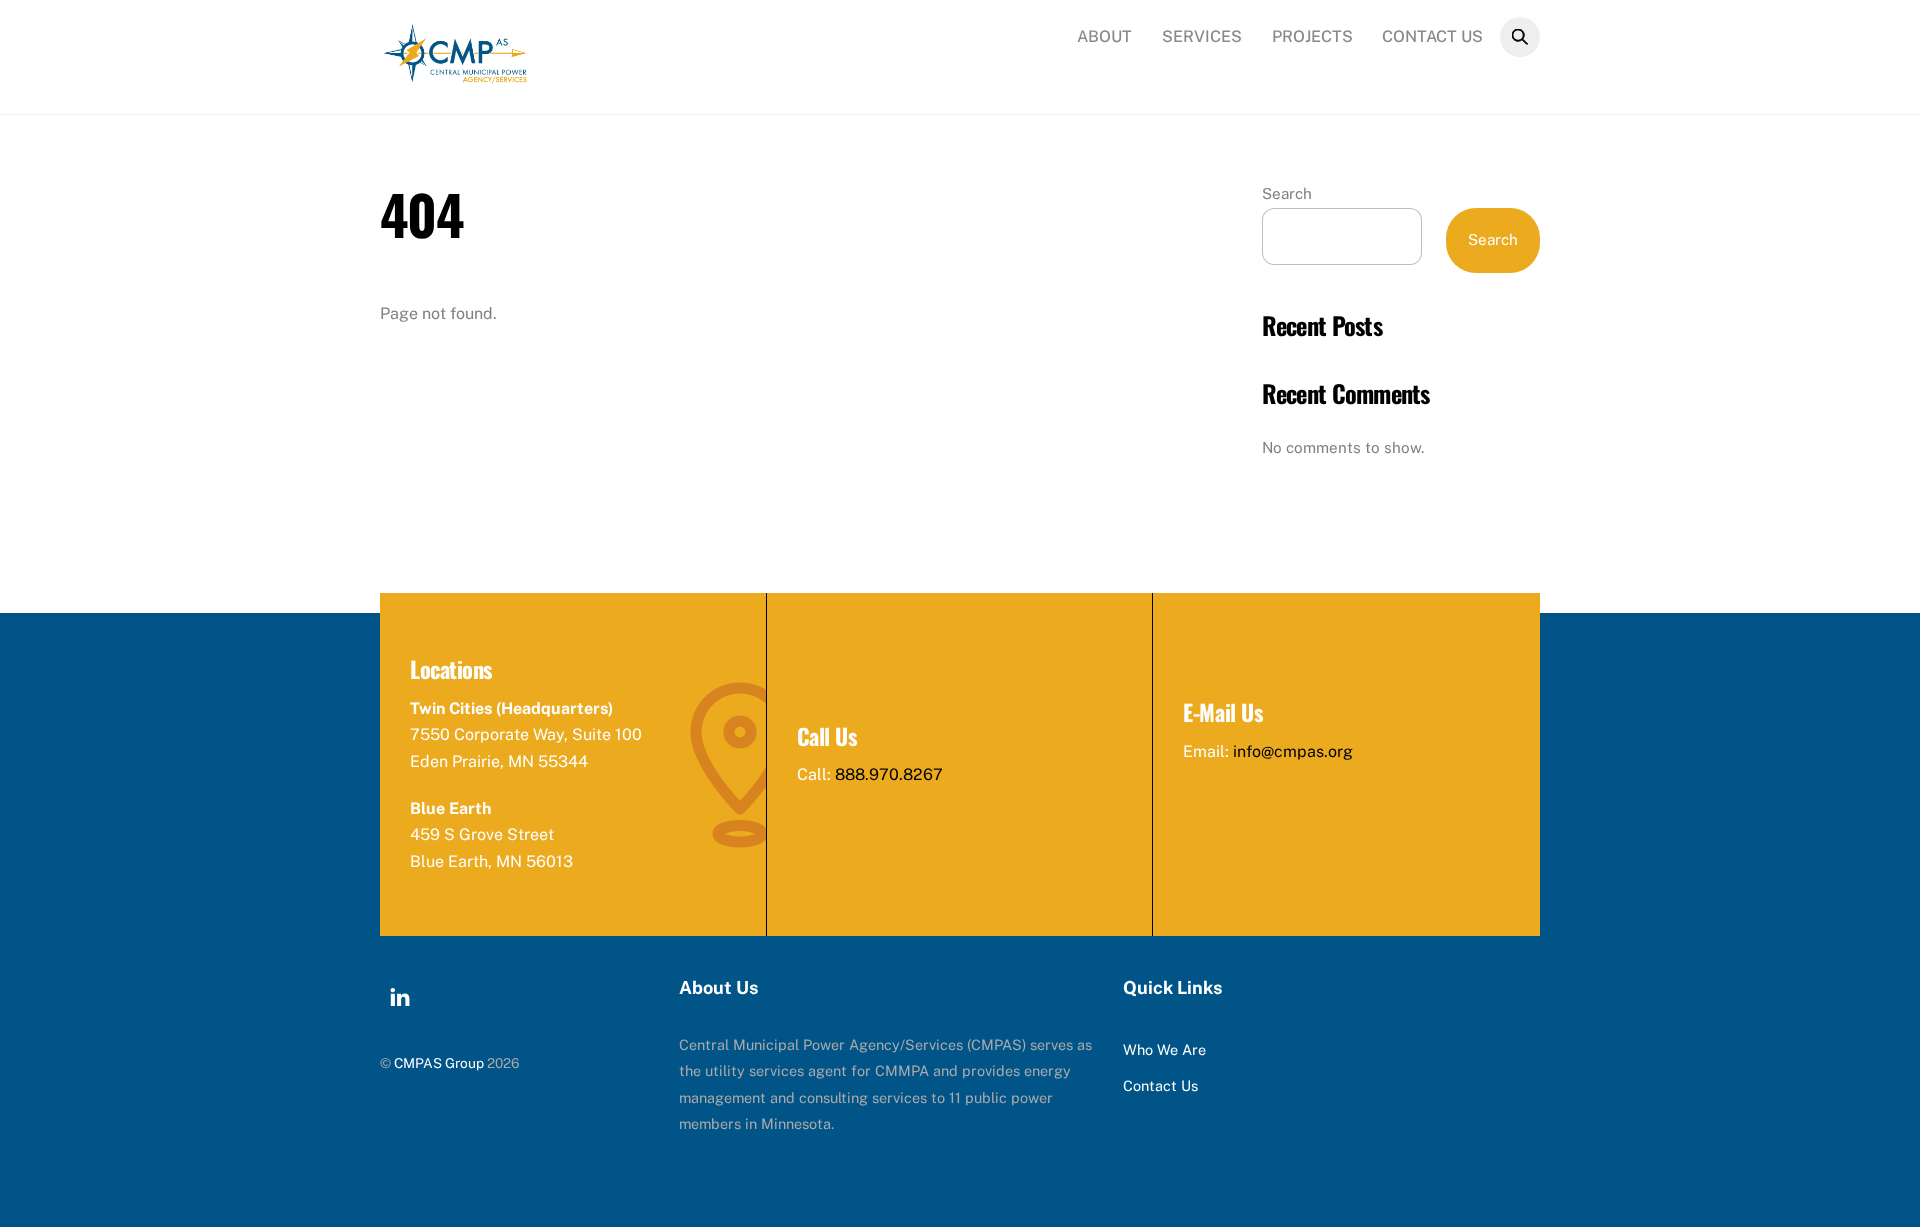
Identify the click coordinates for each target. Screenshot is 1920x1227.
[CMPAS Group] (455, 74)
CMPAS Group (439, 1063)
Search (1287, 193)
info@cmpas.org (1293, 751)
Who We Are (1164, 1049)
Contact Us (1432, 36)
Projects (1312, 36)
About (1104, 36)
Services (1202, 36)
